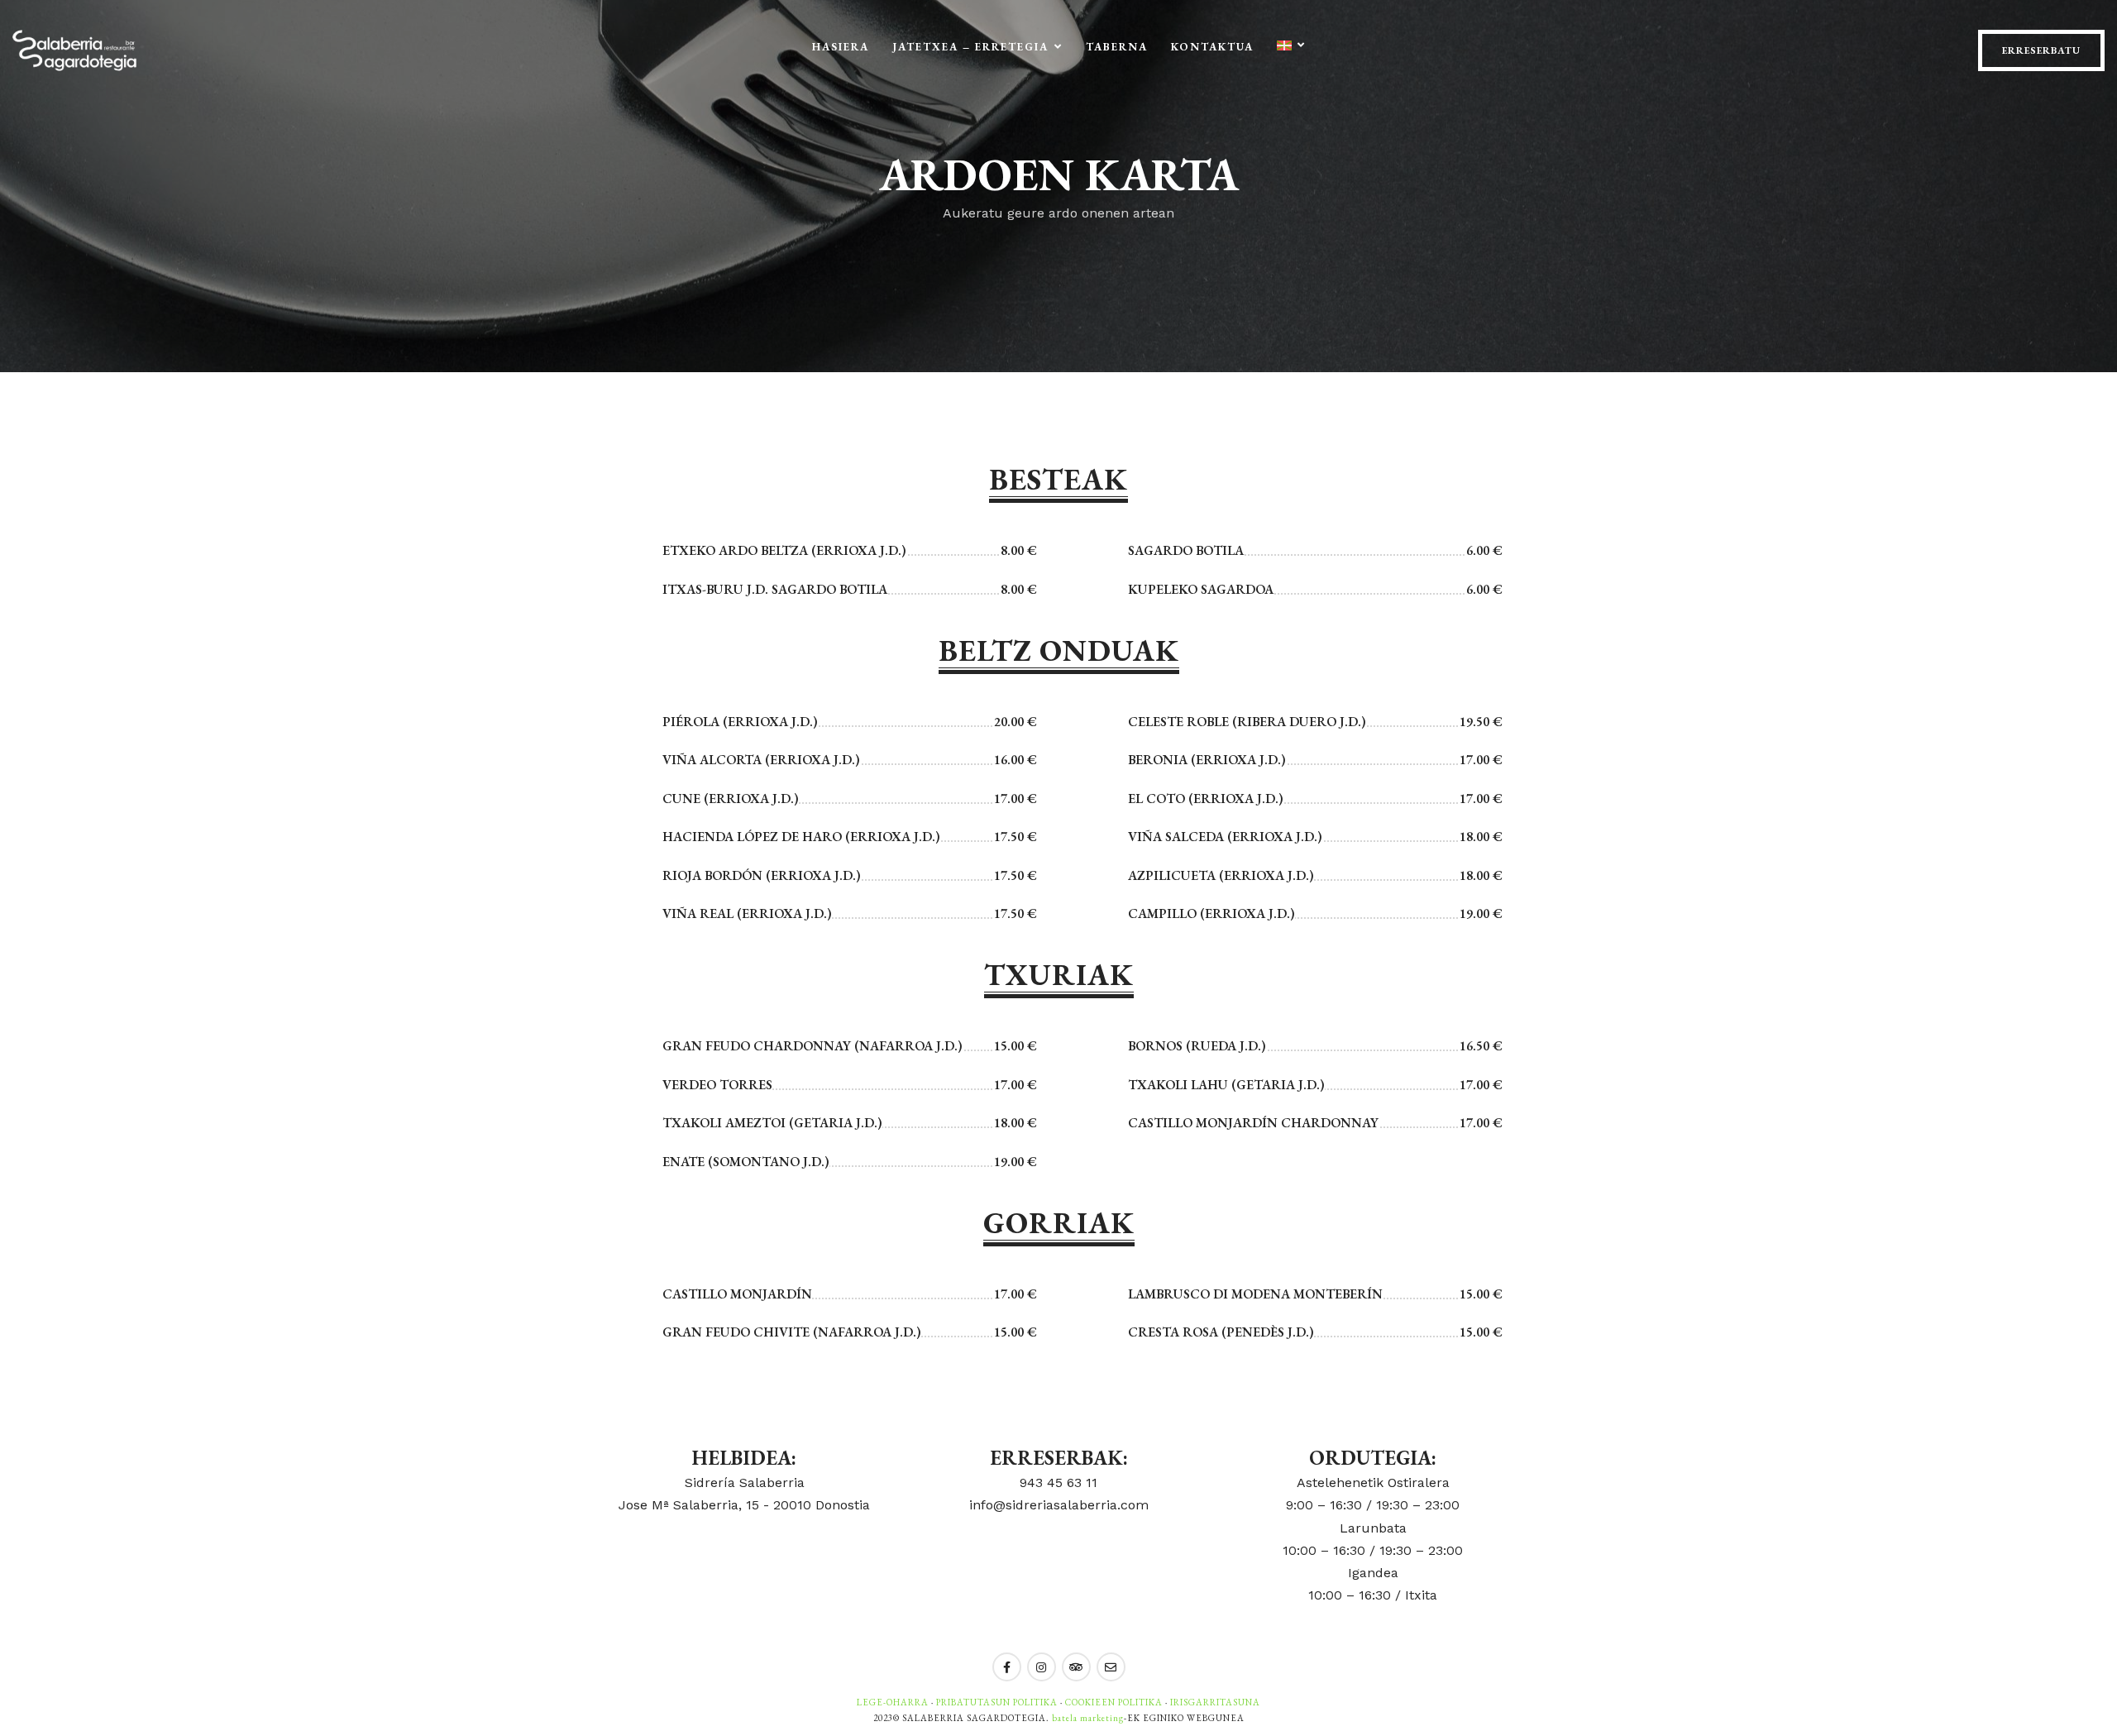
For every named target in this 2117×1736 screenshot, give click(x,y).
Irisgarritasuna (1215, 1702)
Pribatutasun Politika (997, 1702)
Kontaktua (1212, 47)
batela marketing (1088, 1718)
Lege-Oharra (893, 1702)
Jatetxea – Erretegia (970, 47)
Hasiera (841, 47)
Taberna (1117, 47)
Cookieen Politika (1114, 1702)
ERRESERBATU (2041, 50)
